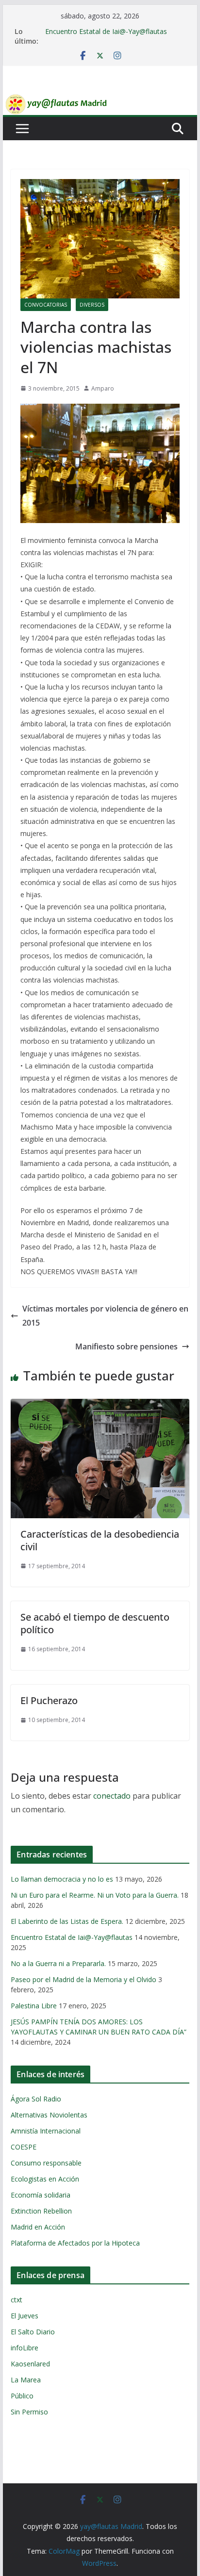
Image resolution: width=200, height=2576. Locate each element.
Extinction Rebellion (41, 2211)
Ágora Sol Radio (36, 2099)
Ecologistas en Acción (45, 2179)
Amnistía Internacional (46, 2131)
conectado (112, 1796)
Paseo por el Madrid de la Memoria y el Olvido (83, 1979)
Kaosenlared (30, 2364)
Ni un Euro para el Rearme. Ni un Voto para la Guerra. (95, 1895)
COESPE (24, 2147)
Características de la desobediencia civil (100, 1540)
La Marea (26, 2380)
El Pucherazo (49, 1700)
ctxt (17, 2300)
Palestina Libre (34, 2006)
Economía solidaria (41, 2195)
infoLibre (25, 2348)
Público (22, 2396)
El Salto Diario (33, 2332)
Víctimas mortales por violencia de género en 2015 (105, 1316)
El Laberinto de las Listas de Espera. (67, 1921)
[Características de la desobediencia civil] (100, 1406)
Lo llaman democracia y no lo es (62, 1879)
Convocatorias (46, 305)
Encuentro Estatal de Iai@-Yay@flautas (106, 31)
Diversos (92, 305)
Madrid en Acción (38, 2227)
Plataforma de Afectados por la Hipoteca (75, 2243)
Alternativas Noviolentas (49, 2115)
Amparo (103, 388)
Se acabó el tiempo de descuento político (95, 1623)
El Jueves (25, 2316)
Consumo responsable (46, 2163)
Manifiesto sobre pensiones (126, 1346)
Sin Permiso (29, 2412)
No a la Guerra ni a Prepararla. (58, 1963)
